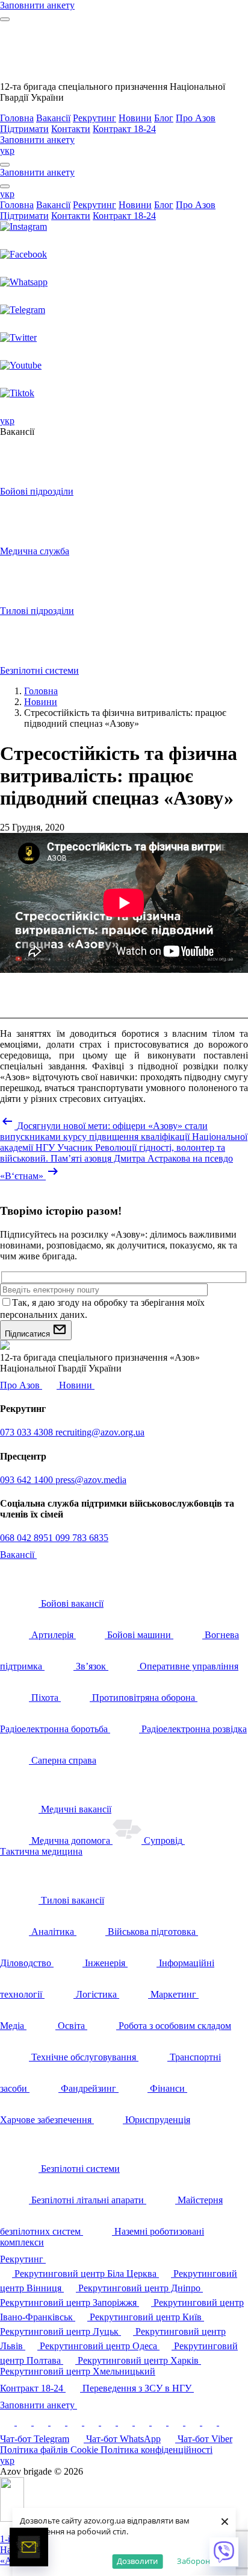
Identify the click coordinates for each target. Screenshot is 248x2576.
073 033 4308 (28, 1432)
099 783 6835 (82, 1538)
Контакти (71, 129)
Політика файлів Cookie (50, 2450)
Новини (135, 118)
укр (7, 150)
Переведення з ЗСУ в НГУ (138, 2388)
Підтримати (24, 129)
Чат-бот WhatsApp (123, 2439)
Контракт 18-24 (124, 129)
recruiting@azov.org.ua (100, 1432)
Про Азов (196, 118)
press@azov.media (91, 1480)
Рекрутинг (95, 118)
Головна (17, 118)
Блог (164, 118)
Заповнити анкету (39, 2405)
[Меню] (5, 19)
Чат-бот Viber (205, 2439)
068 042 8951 (28, 1538)
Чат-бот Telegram (35, 2439)
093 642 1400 (28, 1480)
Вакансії (53, 118)
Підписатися (29, 1334)
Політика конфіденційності (157, 2450)
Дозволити (137, 2561)
